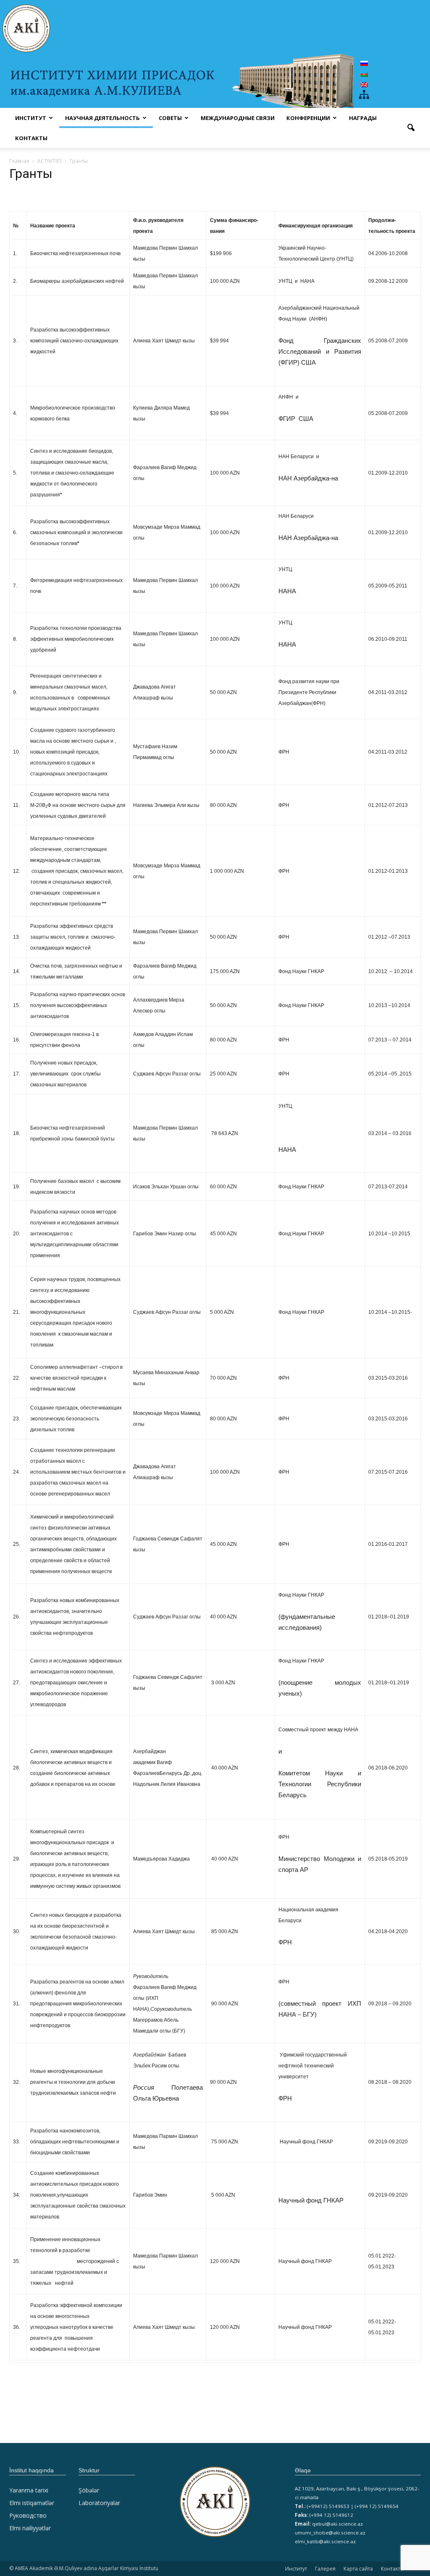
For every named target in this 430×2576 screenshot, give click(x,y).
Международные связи (238, 118)
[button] (411, 128)
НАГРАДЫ (363, 118)
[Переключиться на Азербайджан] (364, 74)
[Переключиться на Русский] (364, 63)
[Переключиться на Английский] (364, 85)
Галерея (325, 2569)
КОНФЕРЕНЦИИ (308, 118)
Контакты (31, 138)
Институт (296, 2569)
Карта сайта (358, 2569)
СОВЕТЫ (170, 118)
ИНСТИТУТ (31, 118)
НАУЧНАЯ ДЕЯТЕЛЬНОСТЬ (102, 118)
